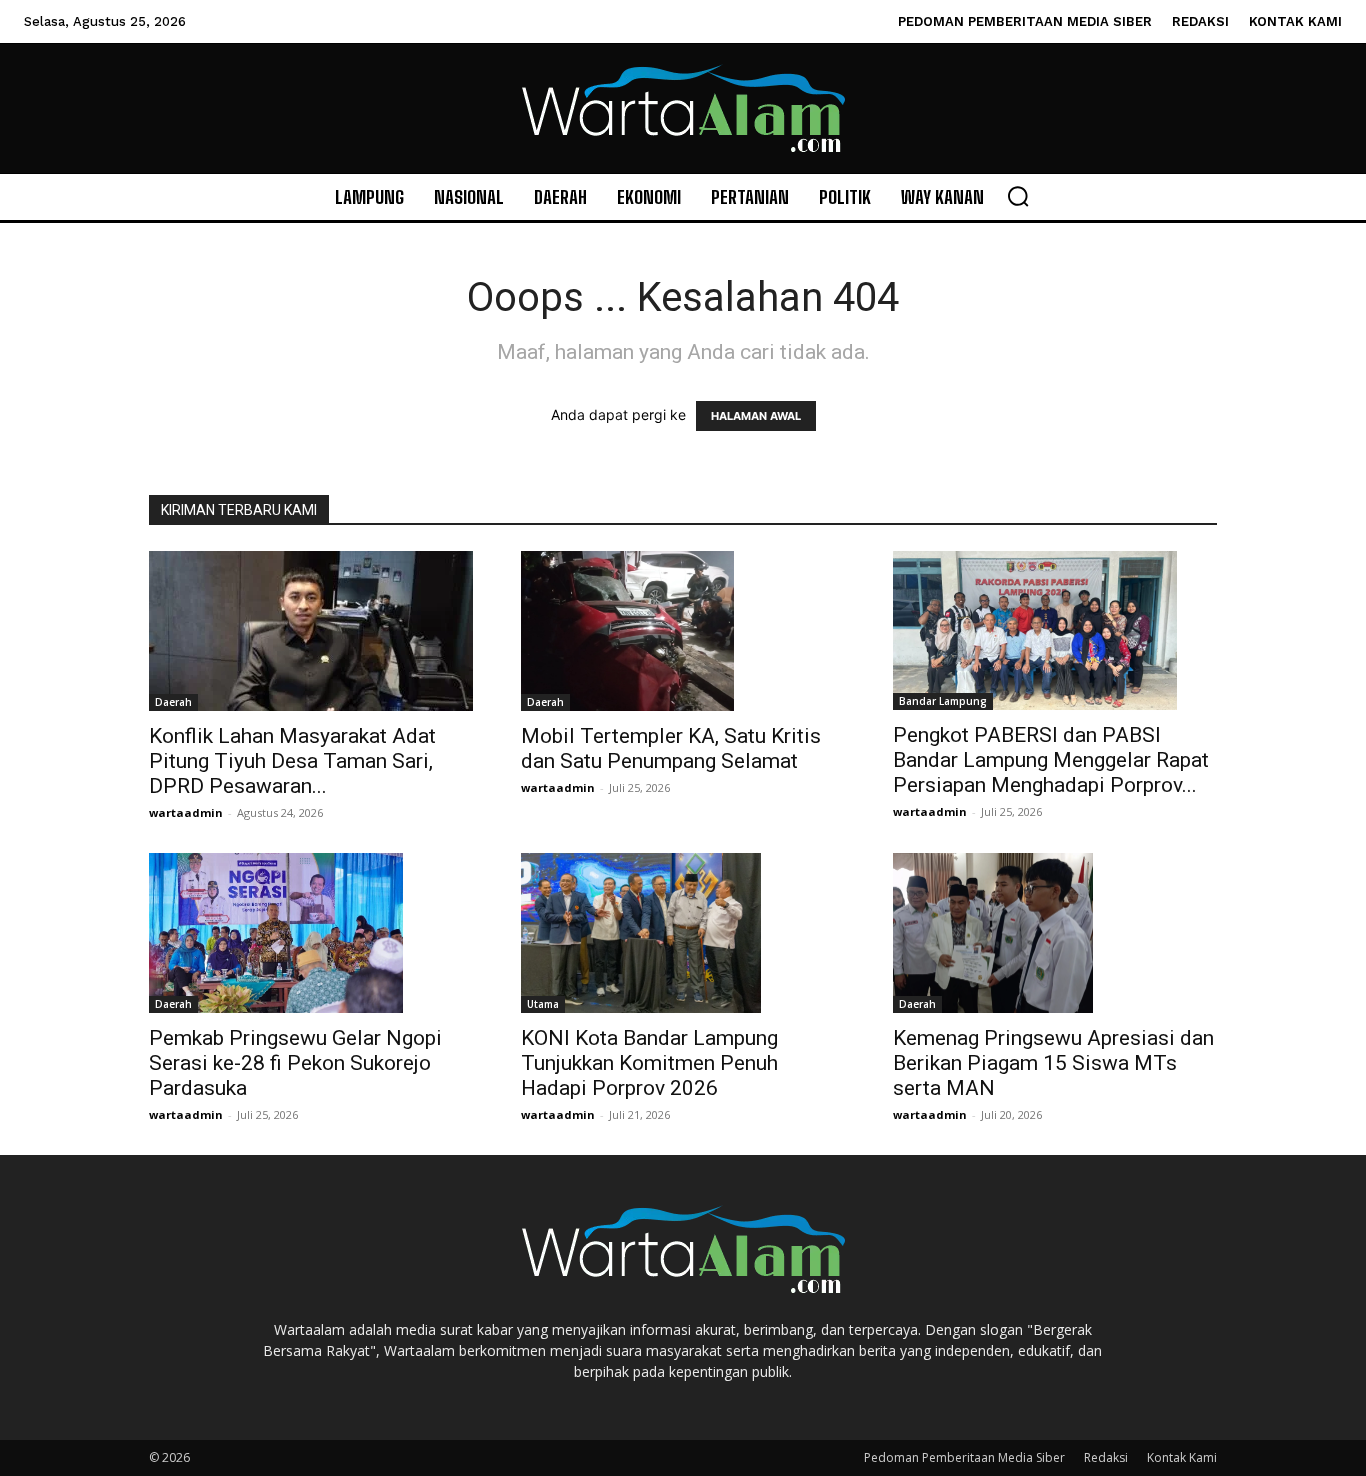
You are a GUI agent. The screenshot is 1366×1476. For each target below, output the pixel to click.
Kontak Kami (1182, 1457)
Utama (543, 1004)
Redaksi (1106, 1457)
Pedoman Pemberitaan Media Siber (964, 1457)
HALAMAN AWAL (756, 416)
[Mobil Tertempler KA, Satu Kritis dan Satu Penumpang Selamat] (683, 631)
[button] (1018, 196)
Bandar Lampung (943, 701)
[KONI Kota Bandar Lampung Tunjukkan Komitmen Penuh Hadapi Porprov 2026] (683, 933)
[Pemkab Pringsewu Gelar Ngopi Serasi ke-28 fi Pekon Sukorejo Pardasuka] (311, 933)
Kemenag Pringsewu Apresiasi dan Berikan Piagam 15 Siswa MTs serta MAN (1053, 1063)
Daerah (173, 702)
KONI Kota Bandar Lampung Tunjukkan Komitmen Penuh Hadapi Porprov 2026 (649, 1063)
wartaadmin (186, 812)
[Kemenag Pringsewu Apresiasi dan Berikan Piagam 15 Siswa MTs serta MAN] (1055, 933)
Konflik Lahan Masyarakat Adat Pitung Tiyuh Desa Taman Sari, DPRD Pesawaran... (292, 761)
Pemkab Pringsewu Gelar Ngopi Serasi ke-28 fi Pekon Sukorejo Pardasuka (295, 1063)
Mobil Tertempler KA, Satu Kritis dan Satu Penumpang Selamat (671, 748)
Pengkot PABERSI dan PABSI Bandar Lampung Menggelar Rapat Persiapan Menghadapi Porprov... (1051, 760)
